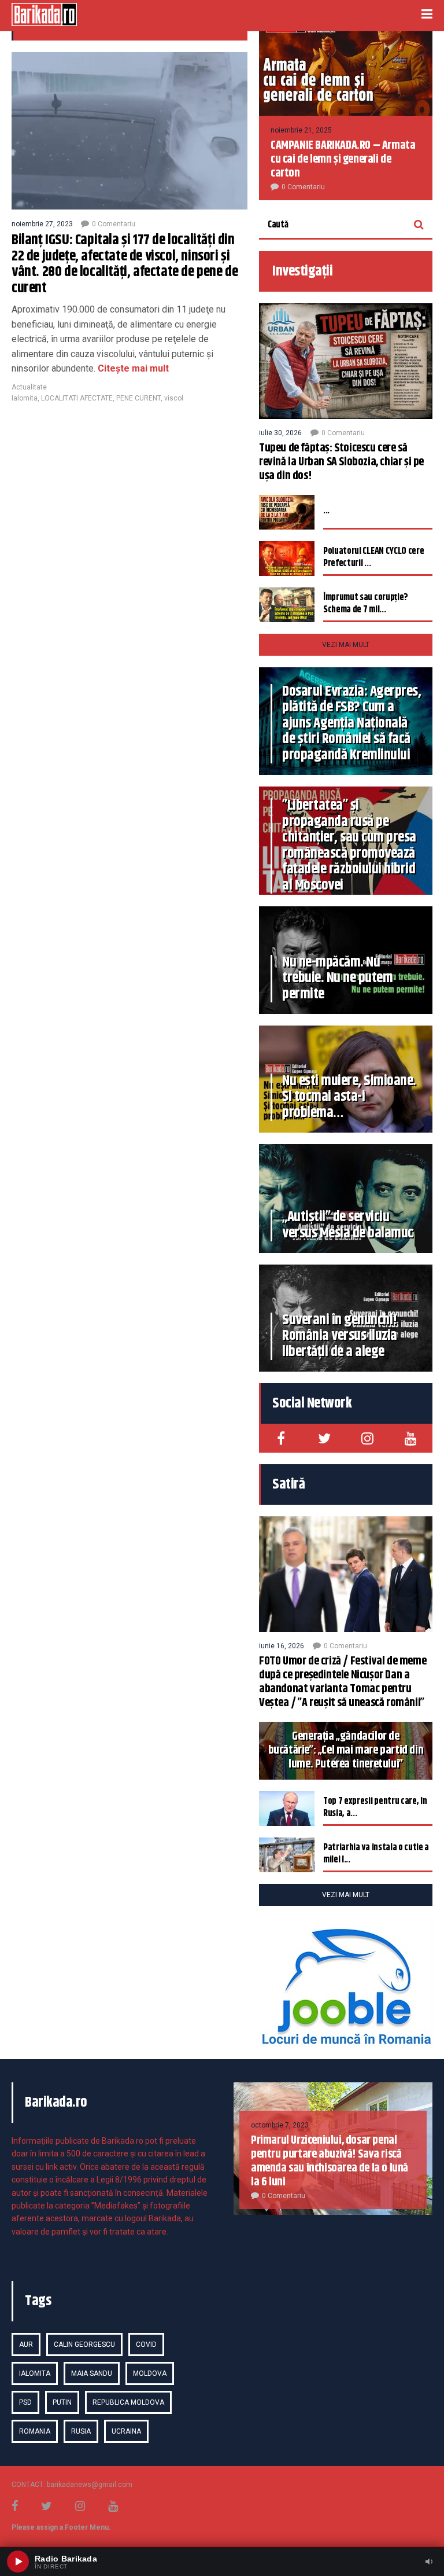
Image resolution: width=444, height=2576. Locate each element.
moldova (150, 2373)
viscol (174, 398)
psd (25, 2402)
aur (26, 2345)
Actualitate (29, 387)
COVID (146, 2345)
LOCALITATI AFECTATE (77, 398)
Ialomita (25, 398)
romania (35, 2431)
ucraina (126, 2431)
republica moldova (128, 2402)
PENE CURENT (138, 398)
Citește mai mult (132, 368)
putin (62, 2402)
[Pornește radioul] (18, 2562)
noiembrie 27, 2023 (42, 224)
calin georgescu (84, 2345)
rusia (81, 2431)
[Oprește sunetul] (429, 2562)
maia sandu (92, 2373)
